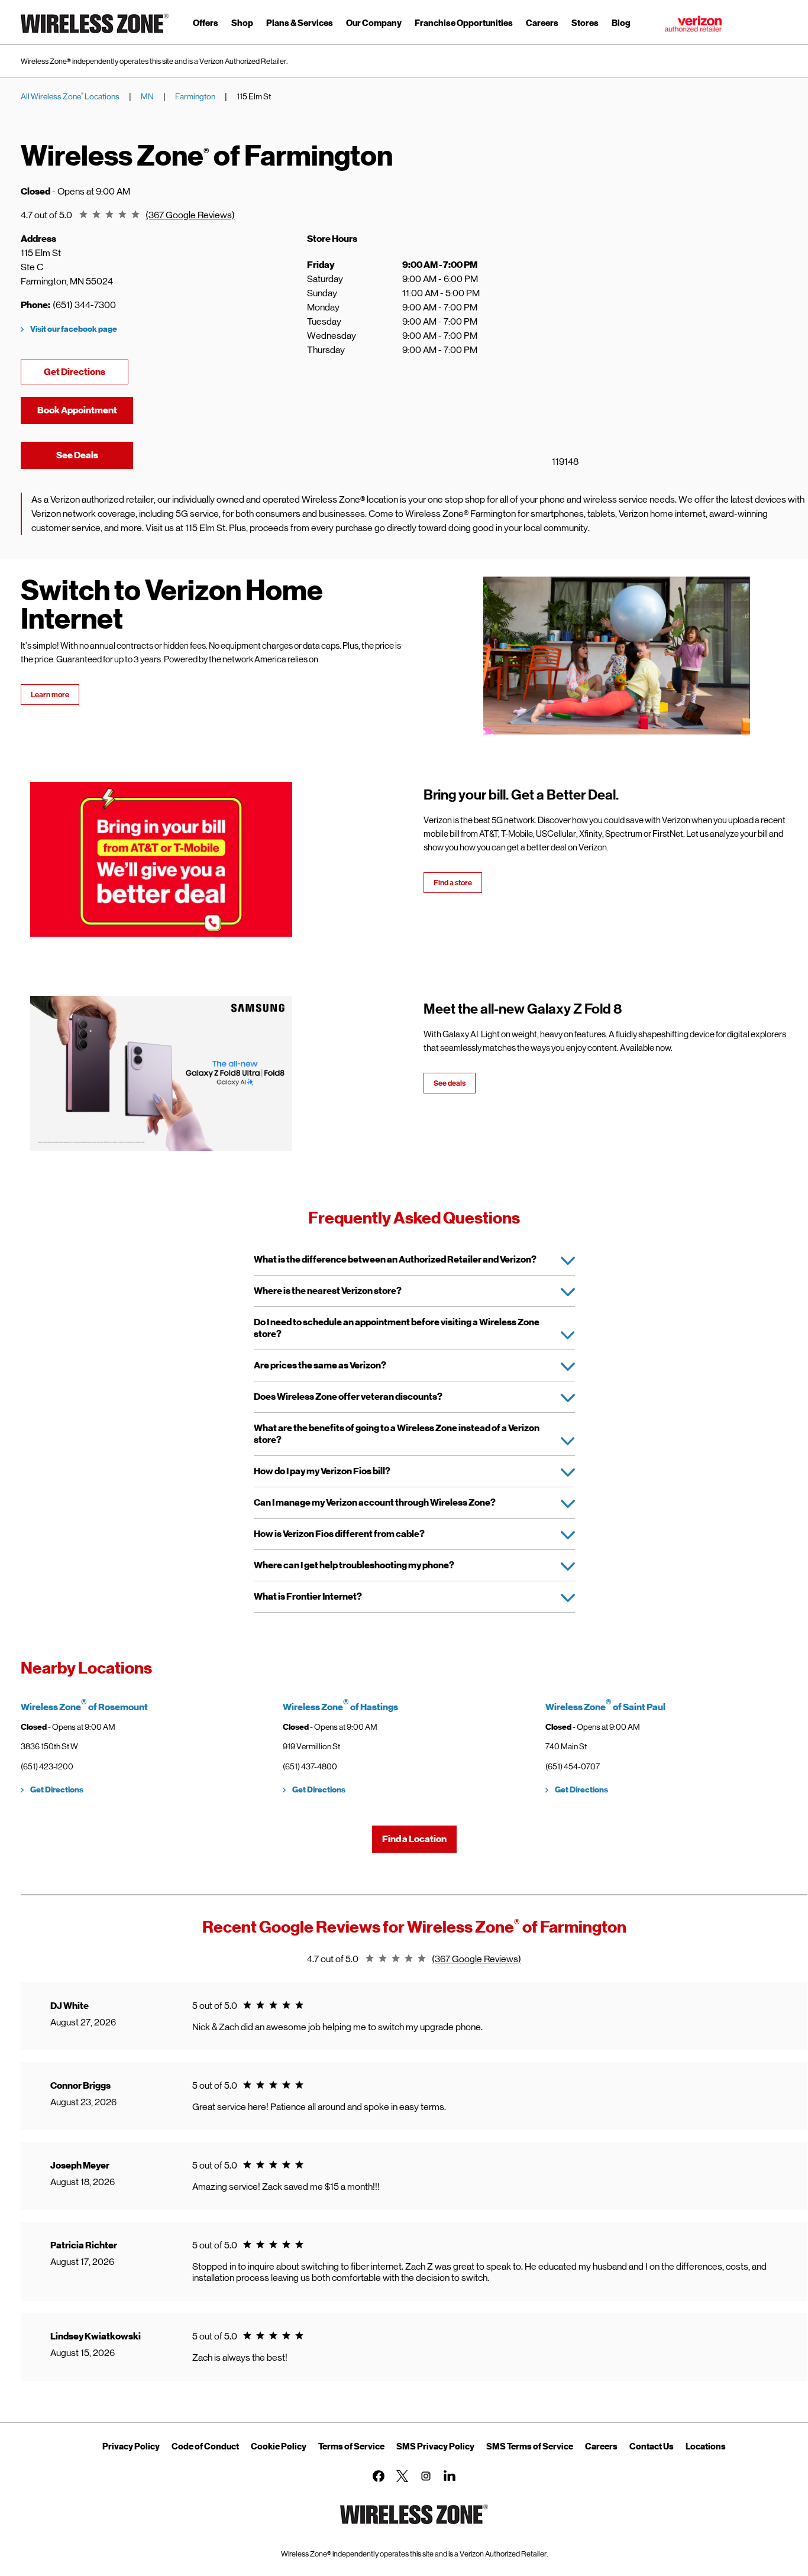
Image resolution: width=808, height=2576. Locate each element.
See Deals (95, 455)
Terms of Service (351, 2446)
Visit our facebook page (74, 329)
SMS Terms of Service (530, 2446)
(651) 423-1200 (47, 1766)
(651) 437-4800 (310, 1766)
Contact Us (652, 2446)
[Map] (650, 359)
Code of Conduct (205, 2446)
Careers (601, 2446)
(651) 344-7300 (84, 305)
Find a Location (414, 1839)
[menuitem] (206, 25)
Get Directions (86, 372)
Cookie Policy (279, 2446)
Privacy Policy (131, 2446)
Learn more (50, 695)
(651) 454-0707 (573, 1766)
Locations (706, 2446)
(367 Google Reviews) (190, 215)
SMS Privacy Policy (435, 2446)
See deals (450, 1083)
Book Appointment (77, 410)
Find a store (453, 883)
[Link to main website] (95, 35)
